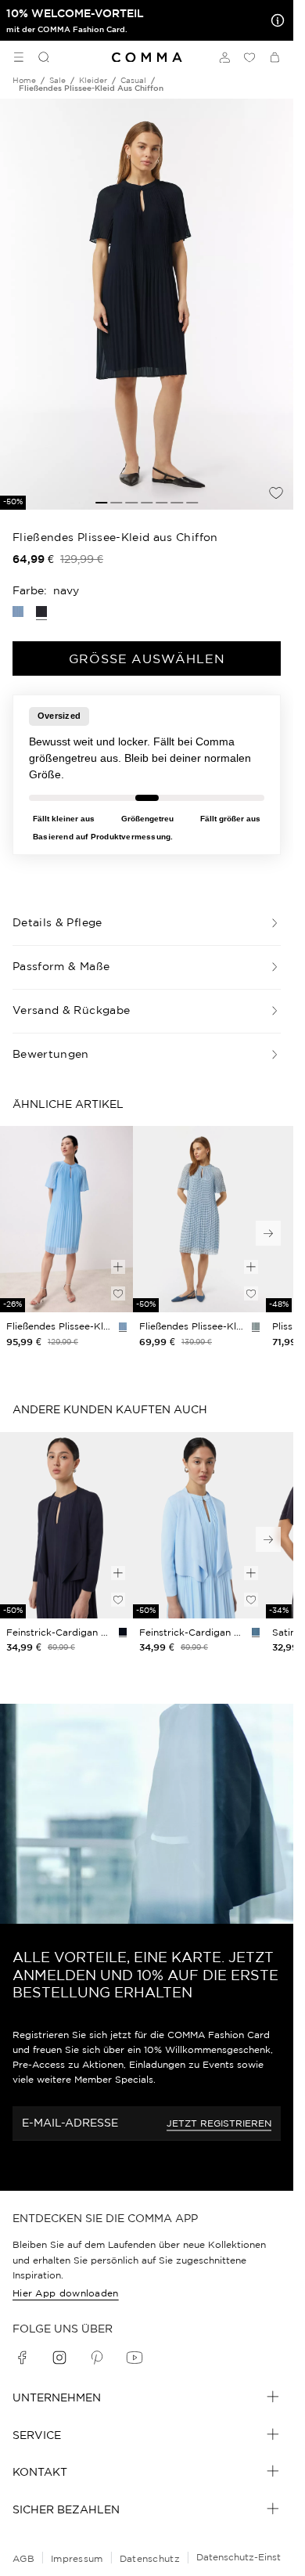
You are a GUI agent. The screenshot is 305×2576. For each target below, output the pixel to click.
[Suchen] (38, 57)
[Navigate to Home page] (147, 58)
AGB (23, 2558)
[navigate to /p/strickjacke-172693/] (199, 1525)
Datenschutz (150, 2558)
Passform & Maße (61, 966)
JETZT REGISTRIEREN (219, 2123)
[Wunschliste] (249, 57)
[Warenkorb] (274, 57)
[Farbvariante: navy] (123, 1632)
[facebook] (22, 2358)
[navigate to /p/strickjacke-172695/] (66, 1525)
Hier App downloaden (66, 2293)
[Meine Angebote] (274, 20)
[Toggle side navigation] (19, 57)
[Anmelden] (224, 57)
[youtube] (135, 2358)
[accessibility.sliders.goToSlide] (101, 503)
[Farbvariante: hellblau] (18, 612)
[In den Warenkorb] (118, 1267)
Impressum (77, 2558)
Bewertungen (51, 1054)
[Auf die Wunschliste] (276, 492)
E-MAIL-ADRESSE (70, 2123)
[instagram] (59, 2358)
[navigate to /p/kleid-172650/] (199, 1219)
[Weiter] (268, 1233)
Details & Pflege (57, 922)
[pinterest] (97, 2358)
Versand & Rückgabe (71, 1010)
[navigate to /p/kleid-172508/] (66, 1219)
